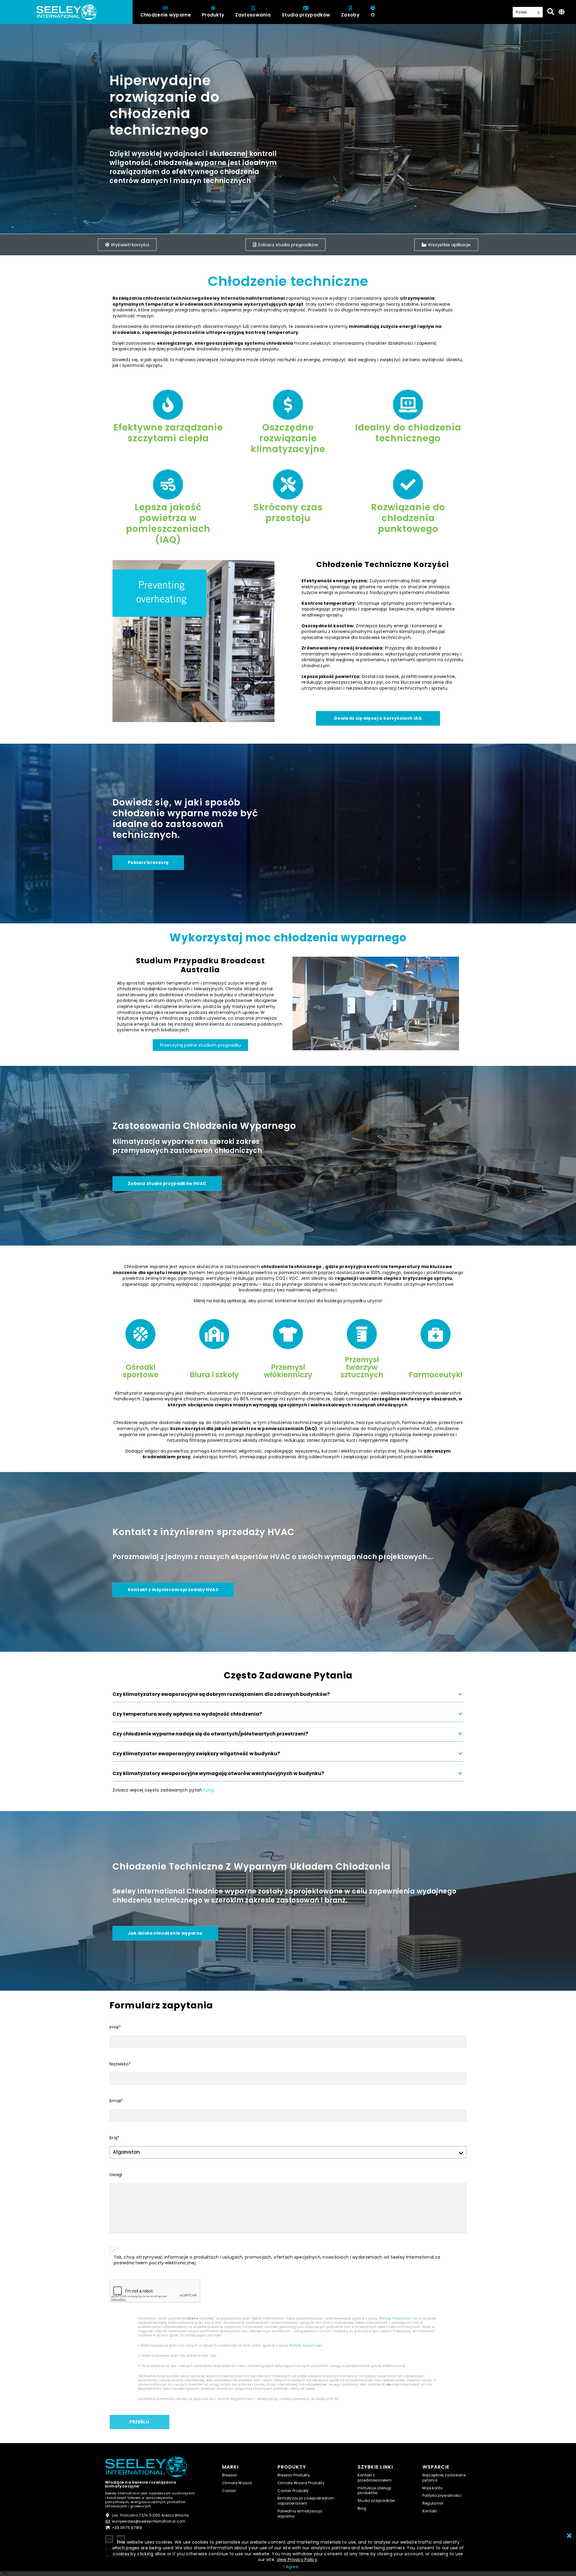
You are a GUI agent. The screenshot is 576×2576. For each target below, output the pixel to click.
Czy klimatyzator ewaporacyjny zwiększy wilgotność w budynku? (196, 1754)
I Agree (291, 2567)
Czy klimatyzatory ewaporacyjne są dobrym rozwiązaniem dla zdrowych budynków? (221, 1694)
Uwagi (116, 2175)
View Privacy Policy (297, 2560)
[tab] (288, 1697)
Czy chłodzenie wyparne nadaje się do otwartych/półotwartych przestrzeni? (210, 1734)
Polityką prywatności (306, 2345)
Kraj (114, 2138)
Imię (115, 2027)
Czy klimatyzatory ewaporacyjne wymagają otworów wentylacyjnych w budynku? (218, 1774)
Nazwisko (120, 2064)
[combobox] (6, 2574)
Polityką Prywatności (395, 2318)
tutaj (208, 1790)
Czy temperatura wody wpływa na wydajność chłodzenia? (187, 1714)
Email (116, 2101)
